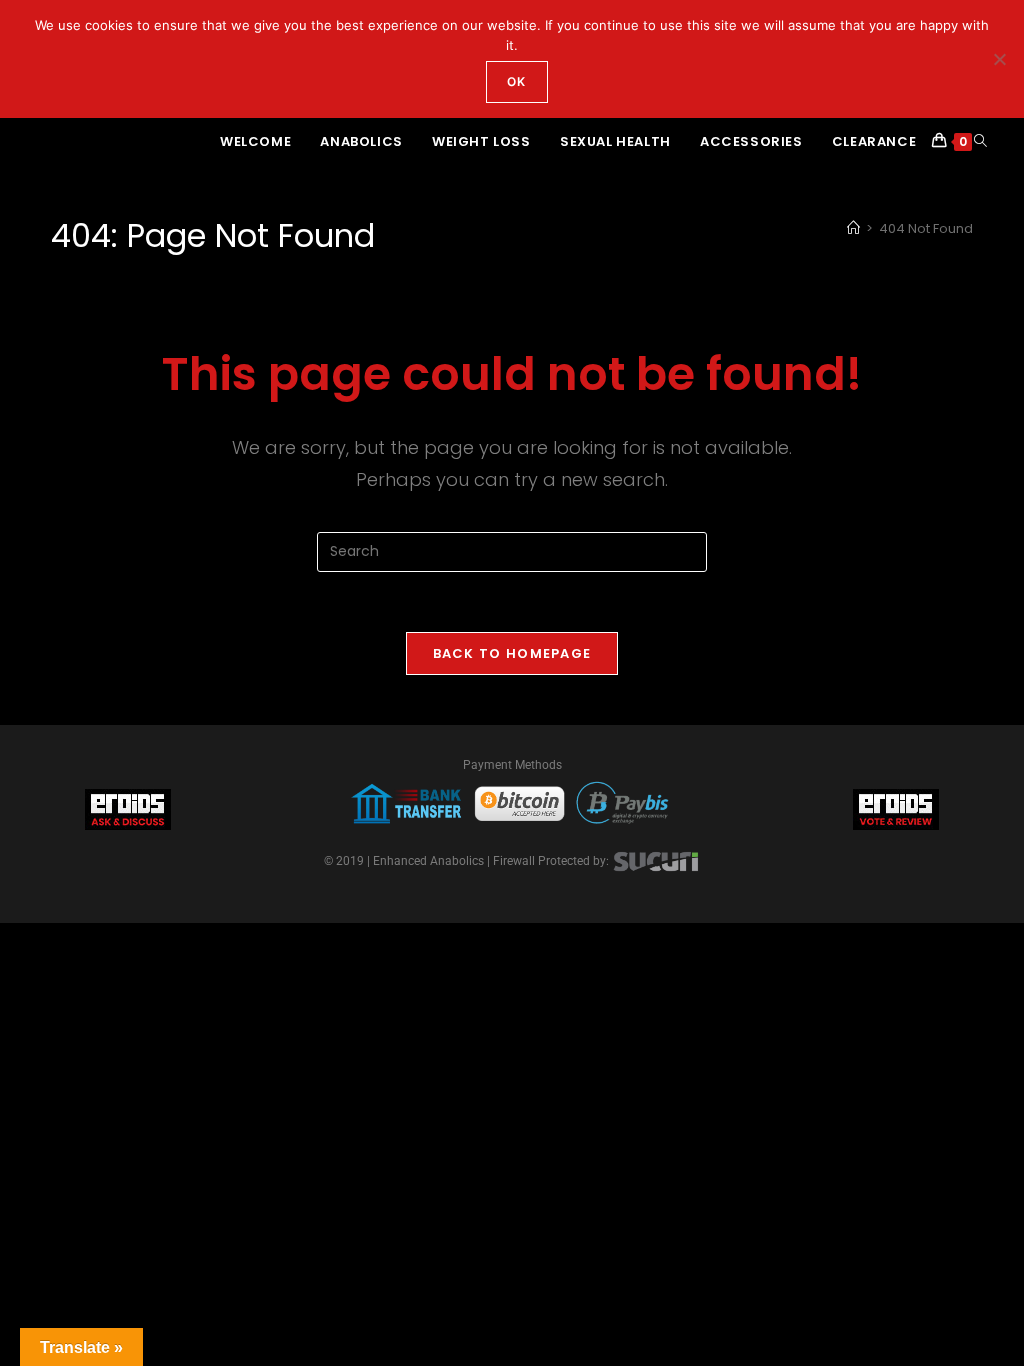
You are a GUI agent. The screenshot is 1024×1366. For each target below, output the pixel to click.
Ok (516, 81)
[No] (999, 59)
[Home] (853, 228)
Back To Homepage (512, 653)
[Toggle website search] (980, 141)
